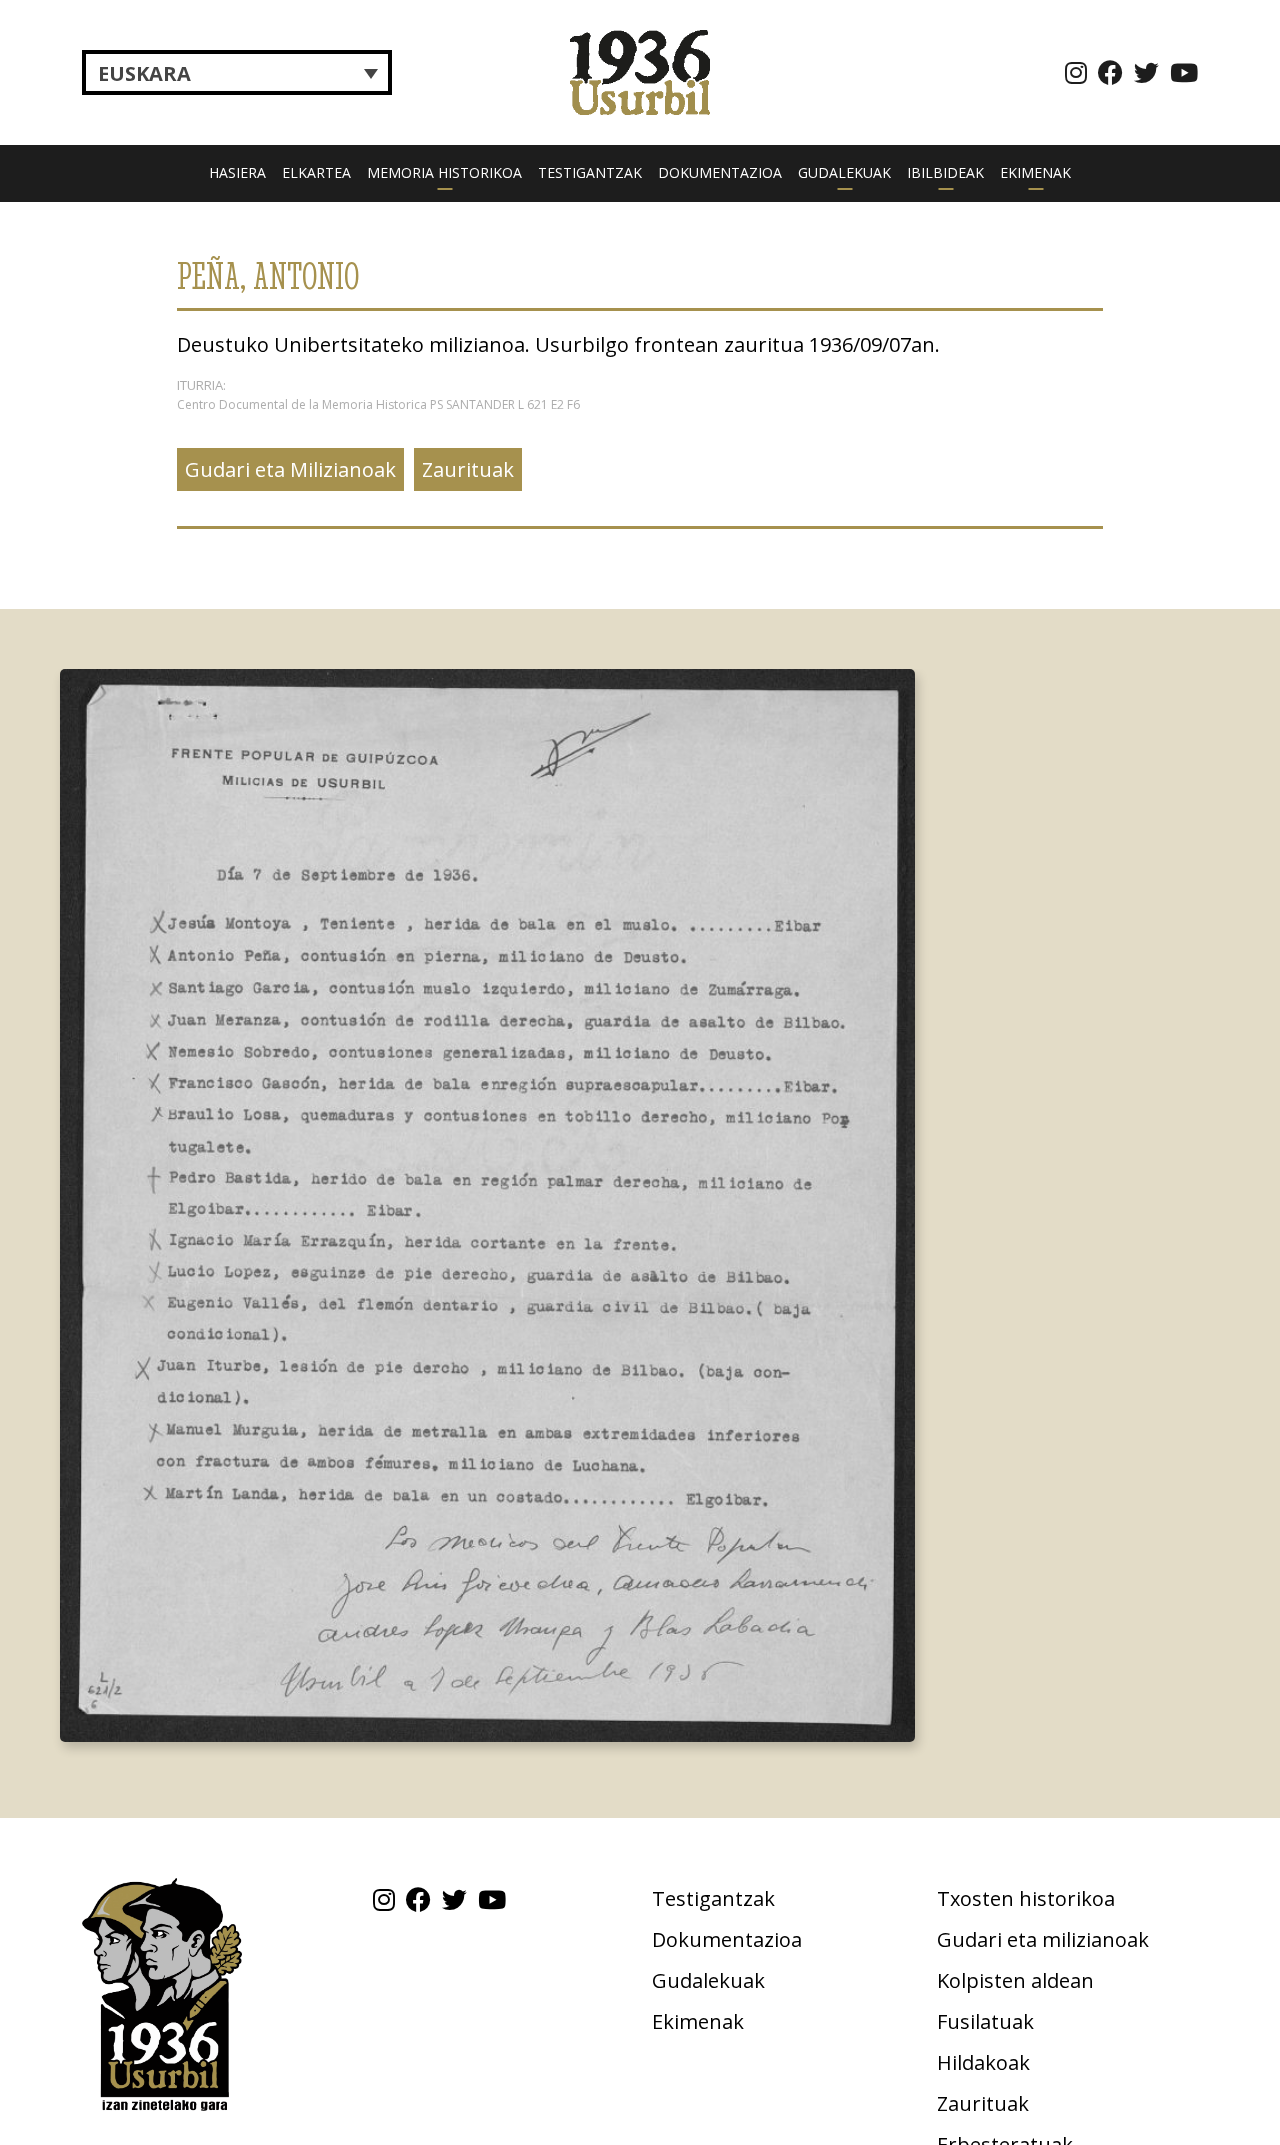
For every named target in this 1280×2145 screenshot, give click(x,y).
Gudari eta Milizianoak (290, 469)
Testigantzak (590, 172)
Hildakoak (983, 2062)
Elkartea (316, 172)
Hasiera (237, 172)
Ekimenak (1035, 172)
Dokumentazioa (720, 172)
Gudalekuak (844, 172)
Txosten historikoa (1026, 1898)
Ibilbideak (945, 172)
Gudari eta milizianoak (1043, 1939)
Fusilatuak (985, 2021)
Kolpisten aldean (1015, 1980)
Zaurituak (468, 469)
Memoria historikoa (444, 172)
